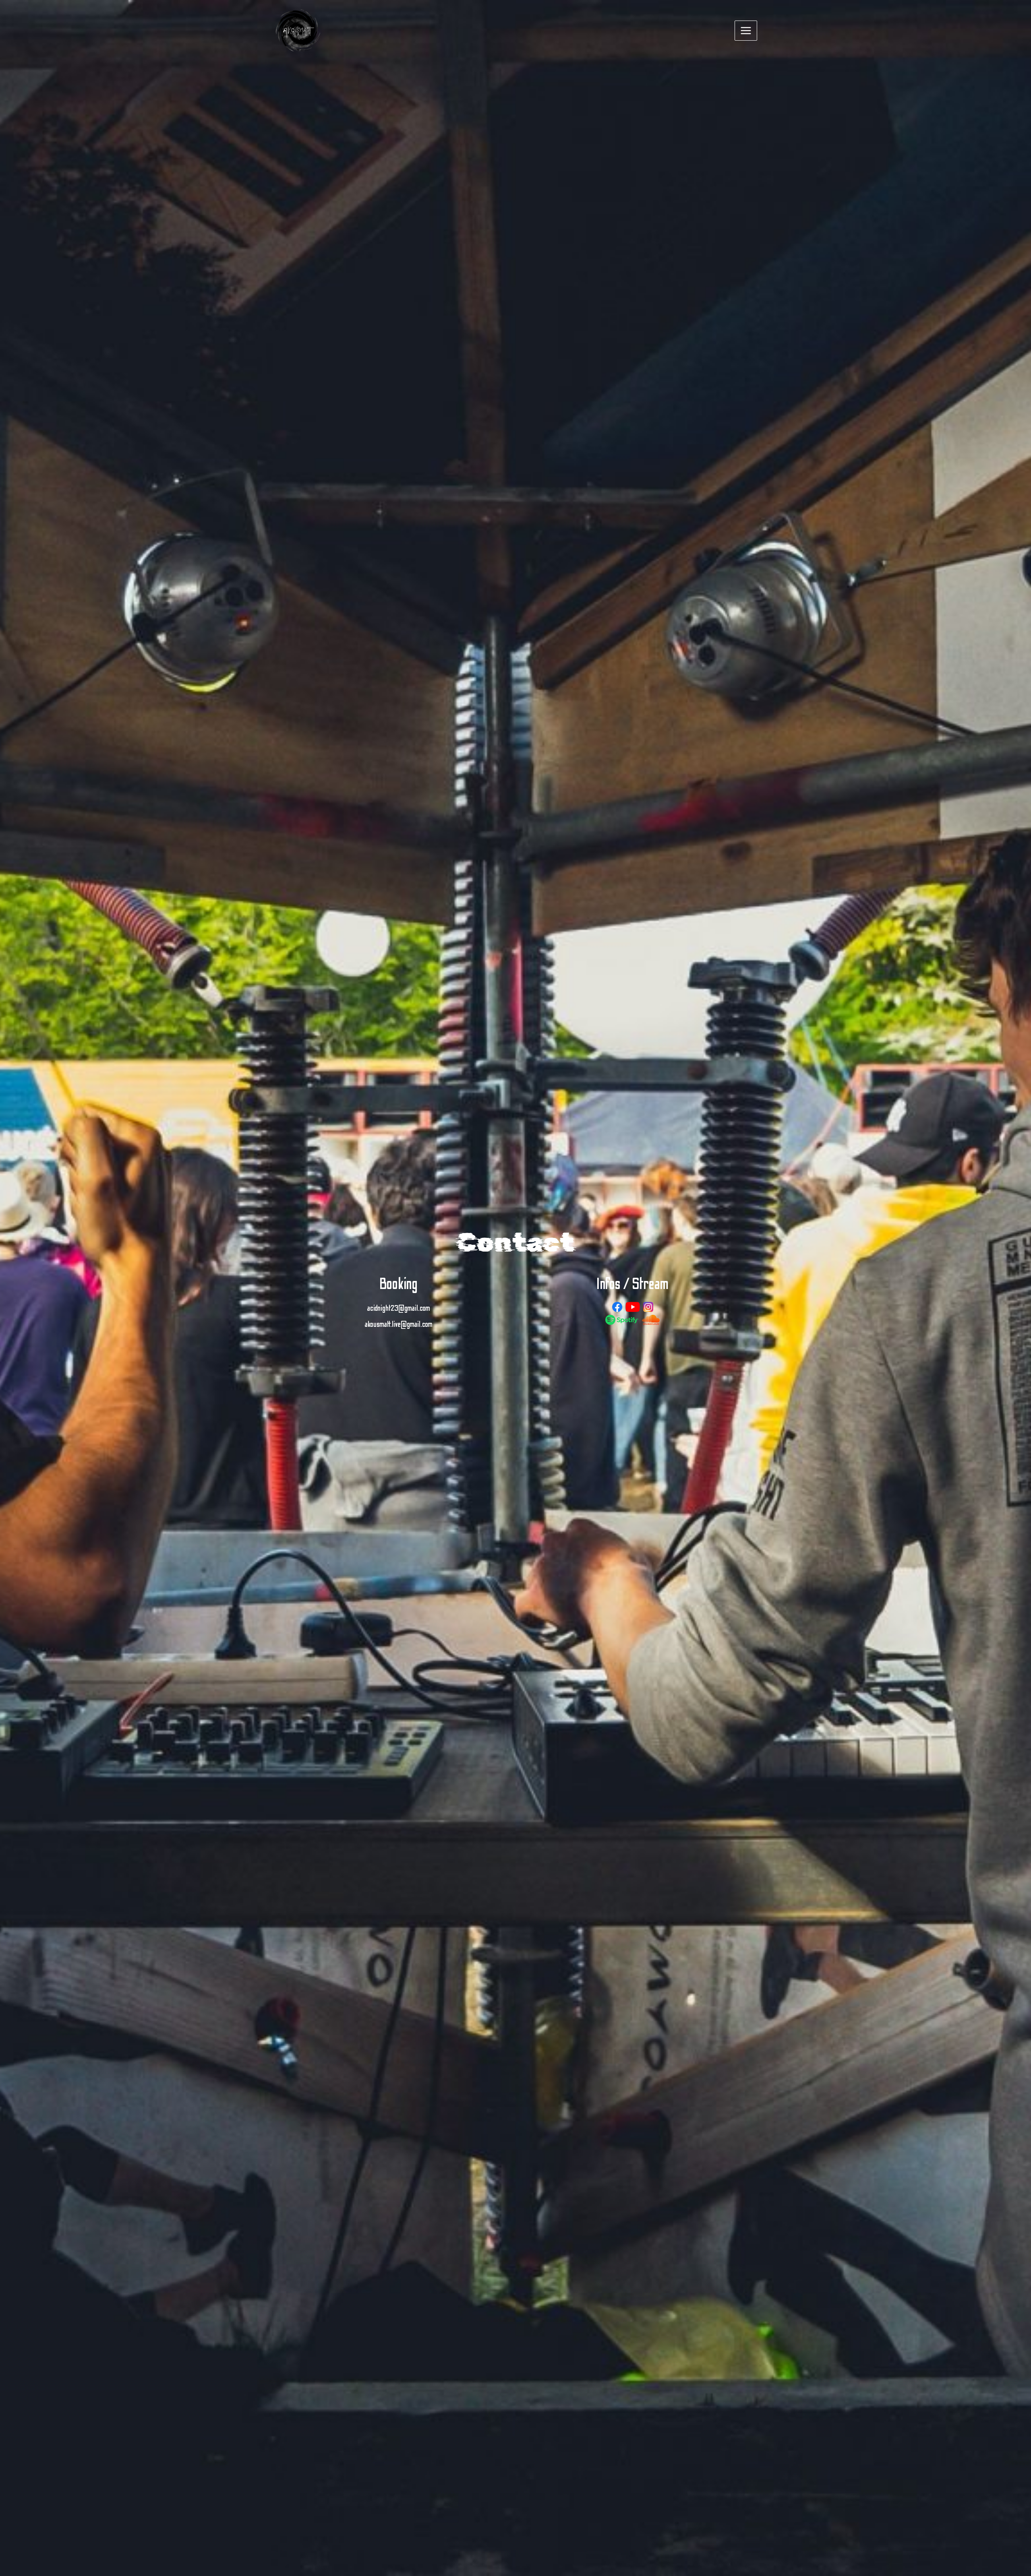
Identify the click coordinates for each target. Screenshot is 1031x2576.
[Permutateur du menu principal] (746, 31)
